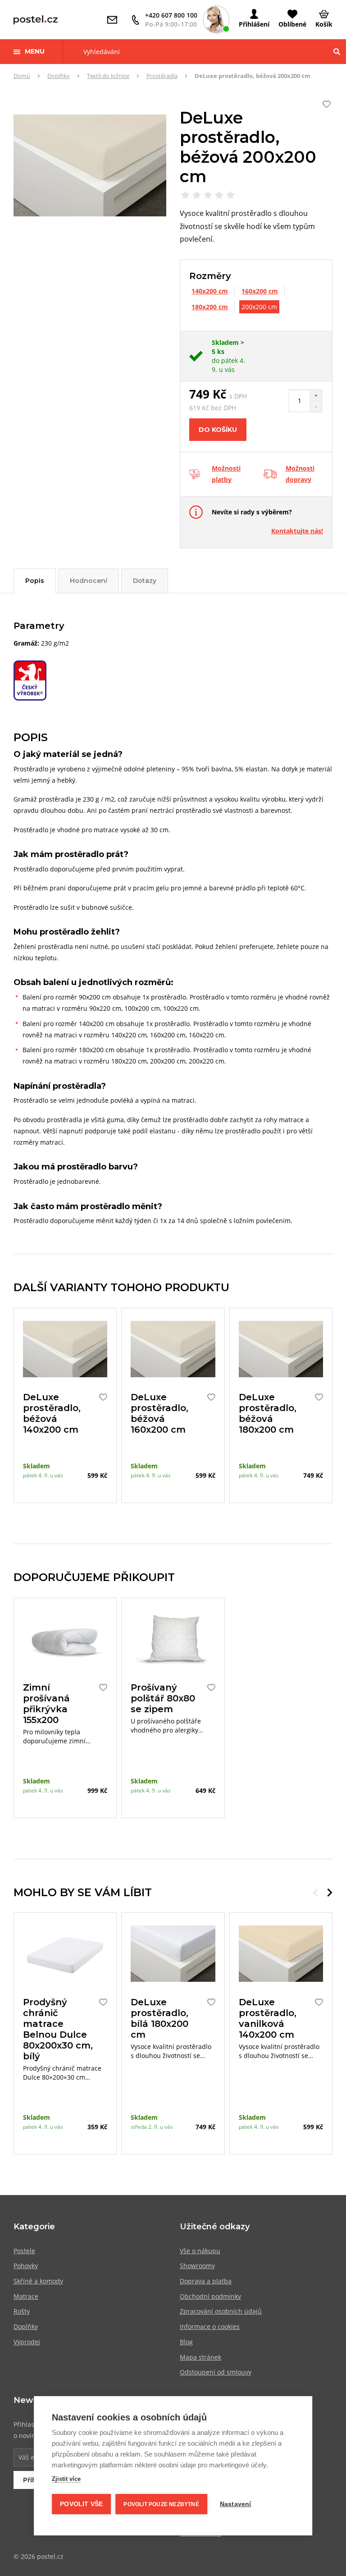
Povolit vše (81, 2504)
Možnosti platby (226, 474)
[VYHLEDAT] (337, 52)
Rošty (22, 2311)
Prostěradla (162, 76)
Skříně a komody (38, 2281)
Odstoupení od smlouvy (216, 2372)
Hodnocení (89, 581)
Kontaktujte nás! (297, 531)
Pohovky (26, 2266)
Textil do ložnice (108, 76)
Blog (186, 2342)
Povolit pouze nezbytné (161, 2504)
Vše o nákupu (200, 2251)
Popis (35, 581)
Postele (24, 2251)
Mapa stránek (200, 2357)
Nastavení (236, 2504)
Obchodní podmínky (210, 2296)
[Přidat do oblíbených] (101, 1397)
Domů (22, 76)
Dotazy (145, 581)
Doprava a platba (206, 2281)
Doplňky (59, 76)
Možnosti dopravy (300, 474)
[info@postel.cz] (114, 20)
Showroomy (197, 2266)
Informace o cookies (210, 2326)
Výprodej (27, 2342)
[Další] (330, 1893)
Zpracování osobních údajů (221, 2311)
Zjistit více (66, 2479)
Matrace (26, 2296)
